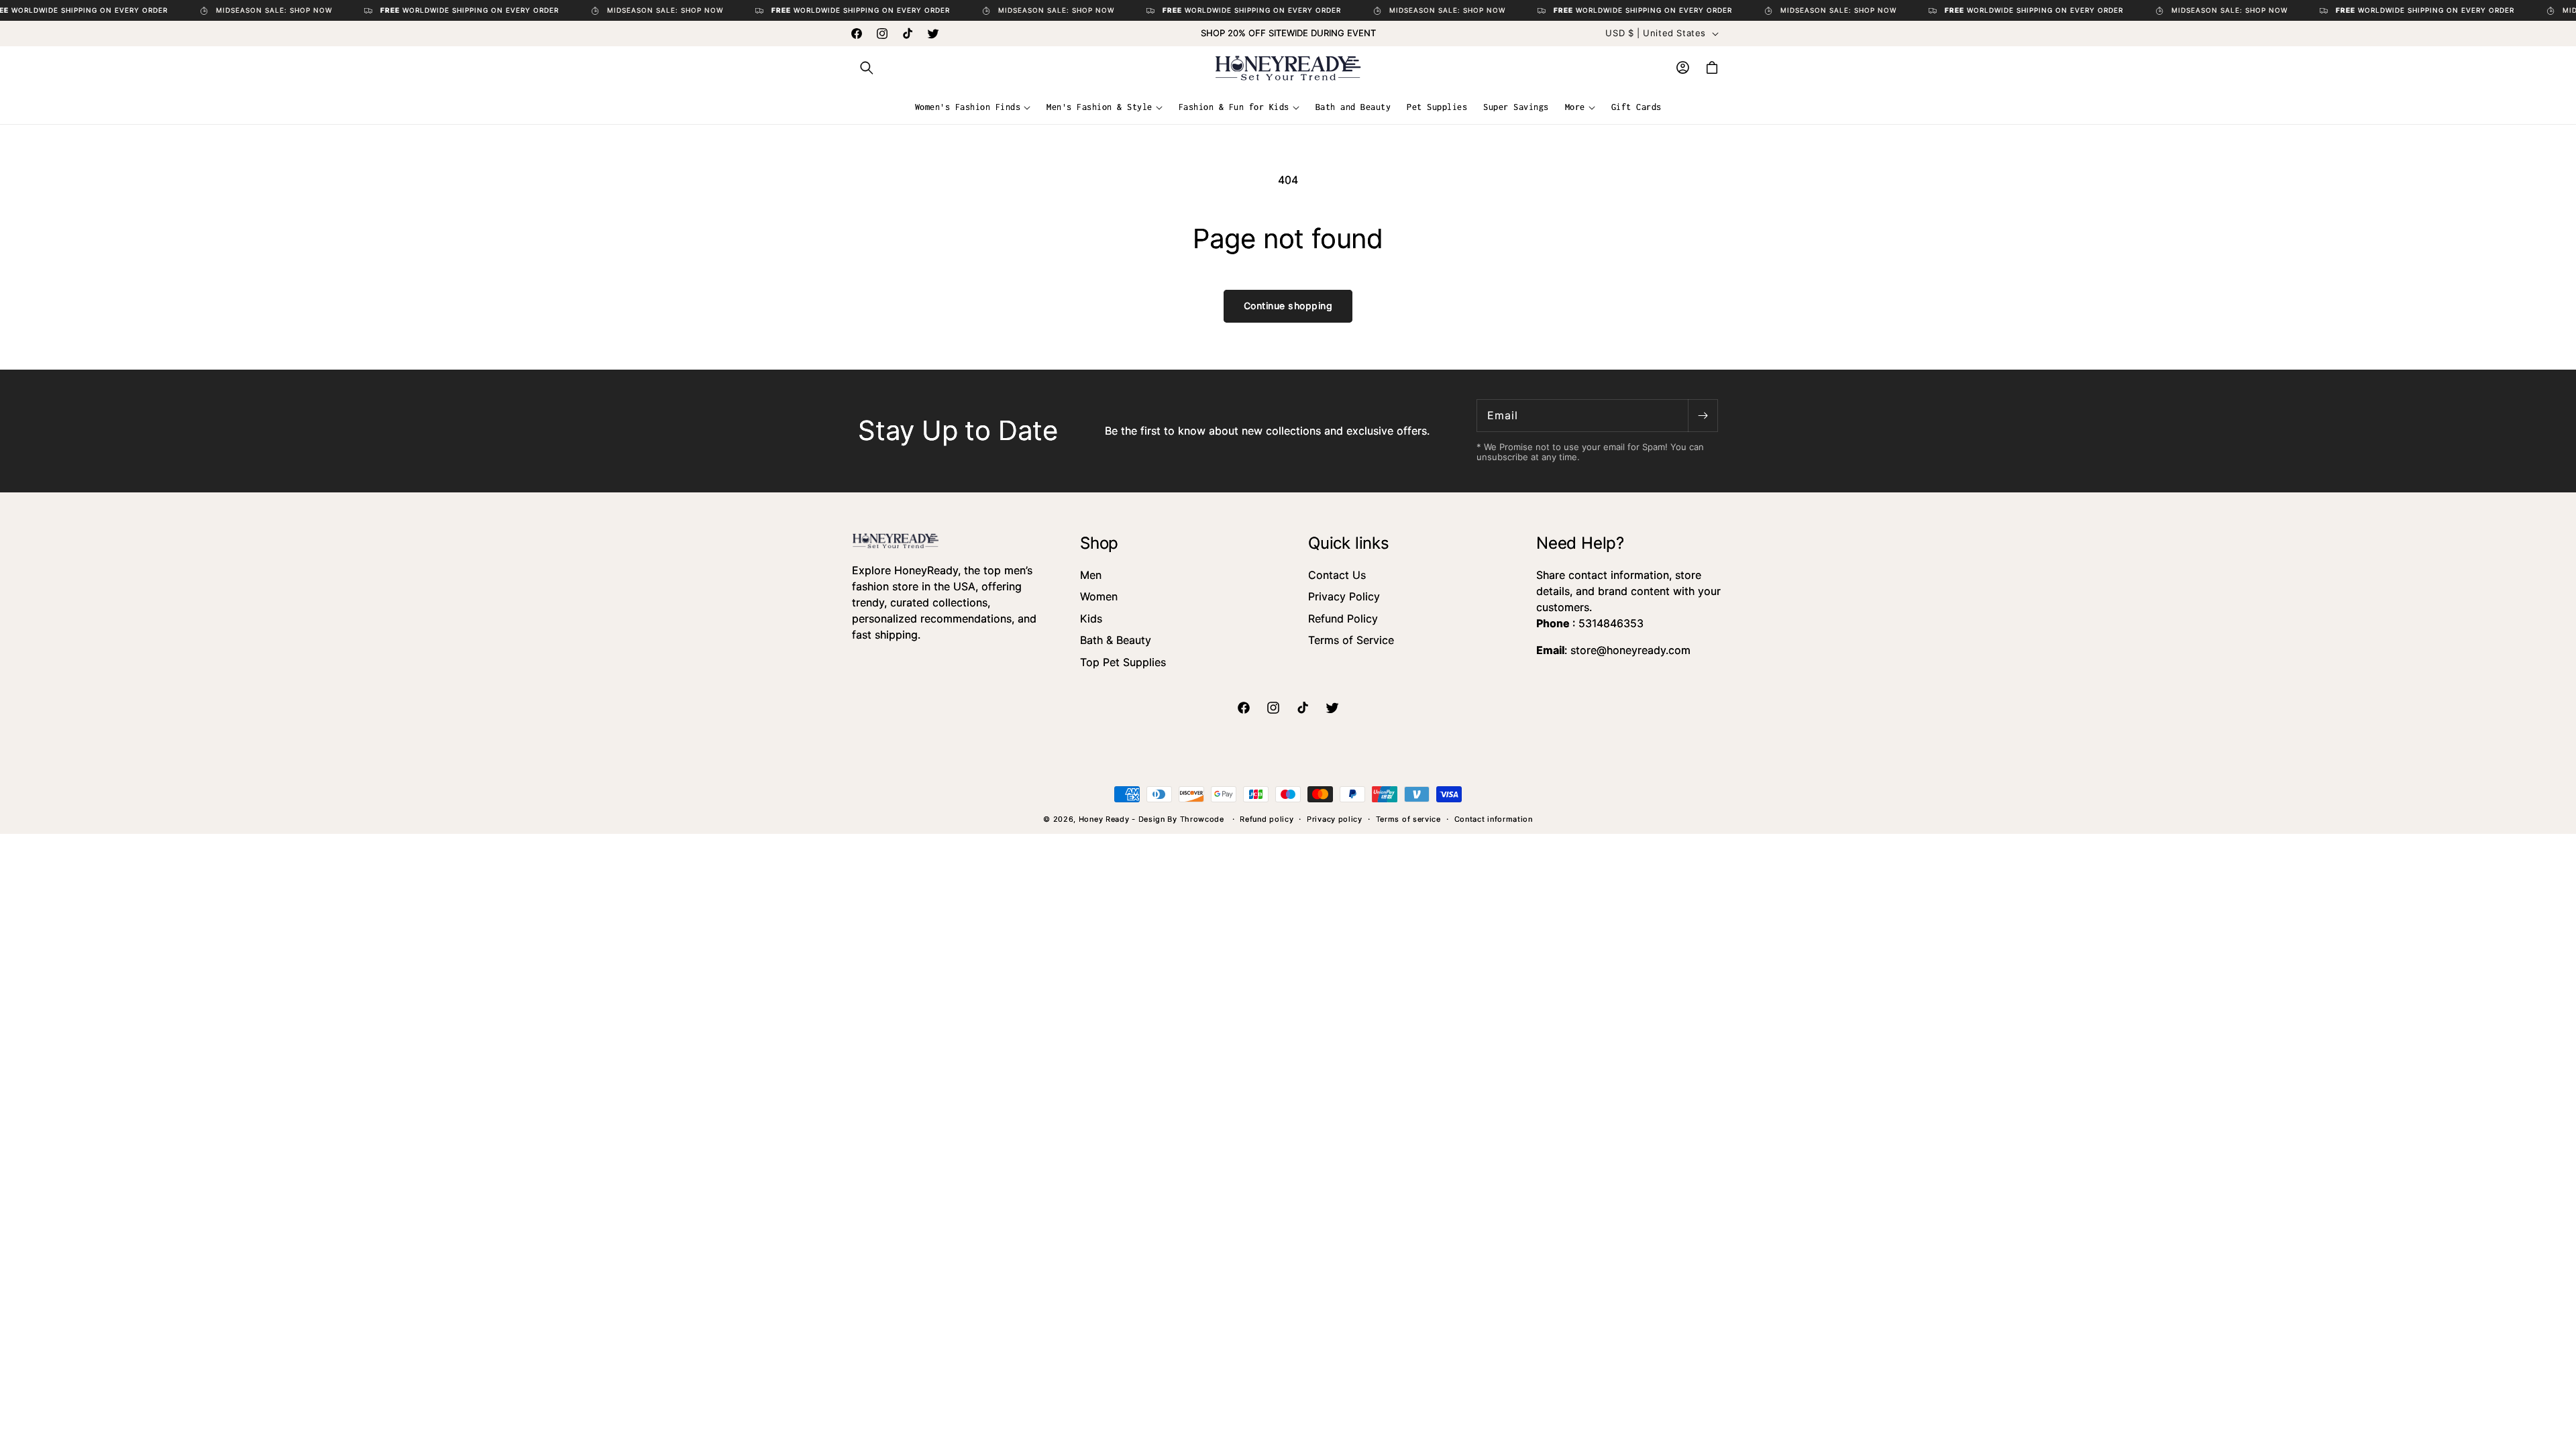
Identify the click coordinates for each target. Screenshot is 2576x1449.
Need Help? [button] (1580, 543)
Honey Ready (1104, 819)
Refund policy (1267, 819)
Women (1099, 596)
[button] (867, 68)
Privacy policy (1335, 819)
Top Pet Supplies (1123, 662)
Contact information (1494, 819)
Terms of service (1408, 819)
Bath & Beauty (1116, 640)
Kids (1091, 619)
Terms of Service (1351, 640)
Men (1091, 575)
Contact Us (1337, 575)
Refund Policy (1343, 619)
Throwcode (1203, 819)
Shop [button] (1099, 543)
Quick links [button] (1349, 543)
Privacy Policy (1344, 596)
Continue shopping (1288, 306)
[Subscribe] (1703, 416)
